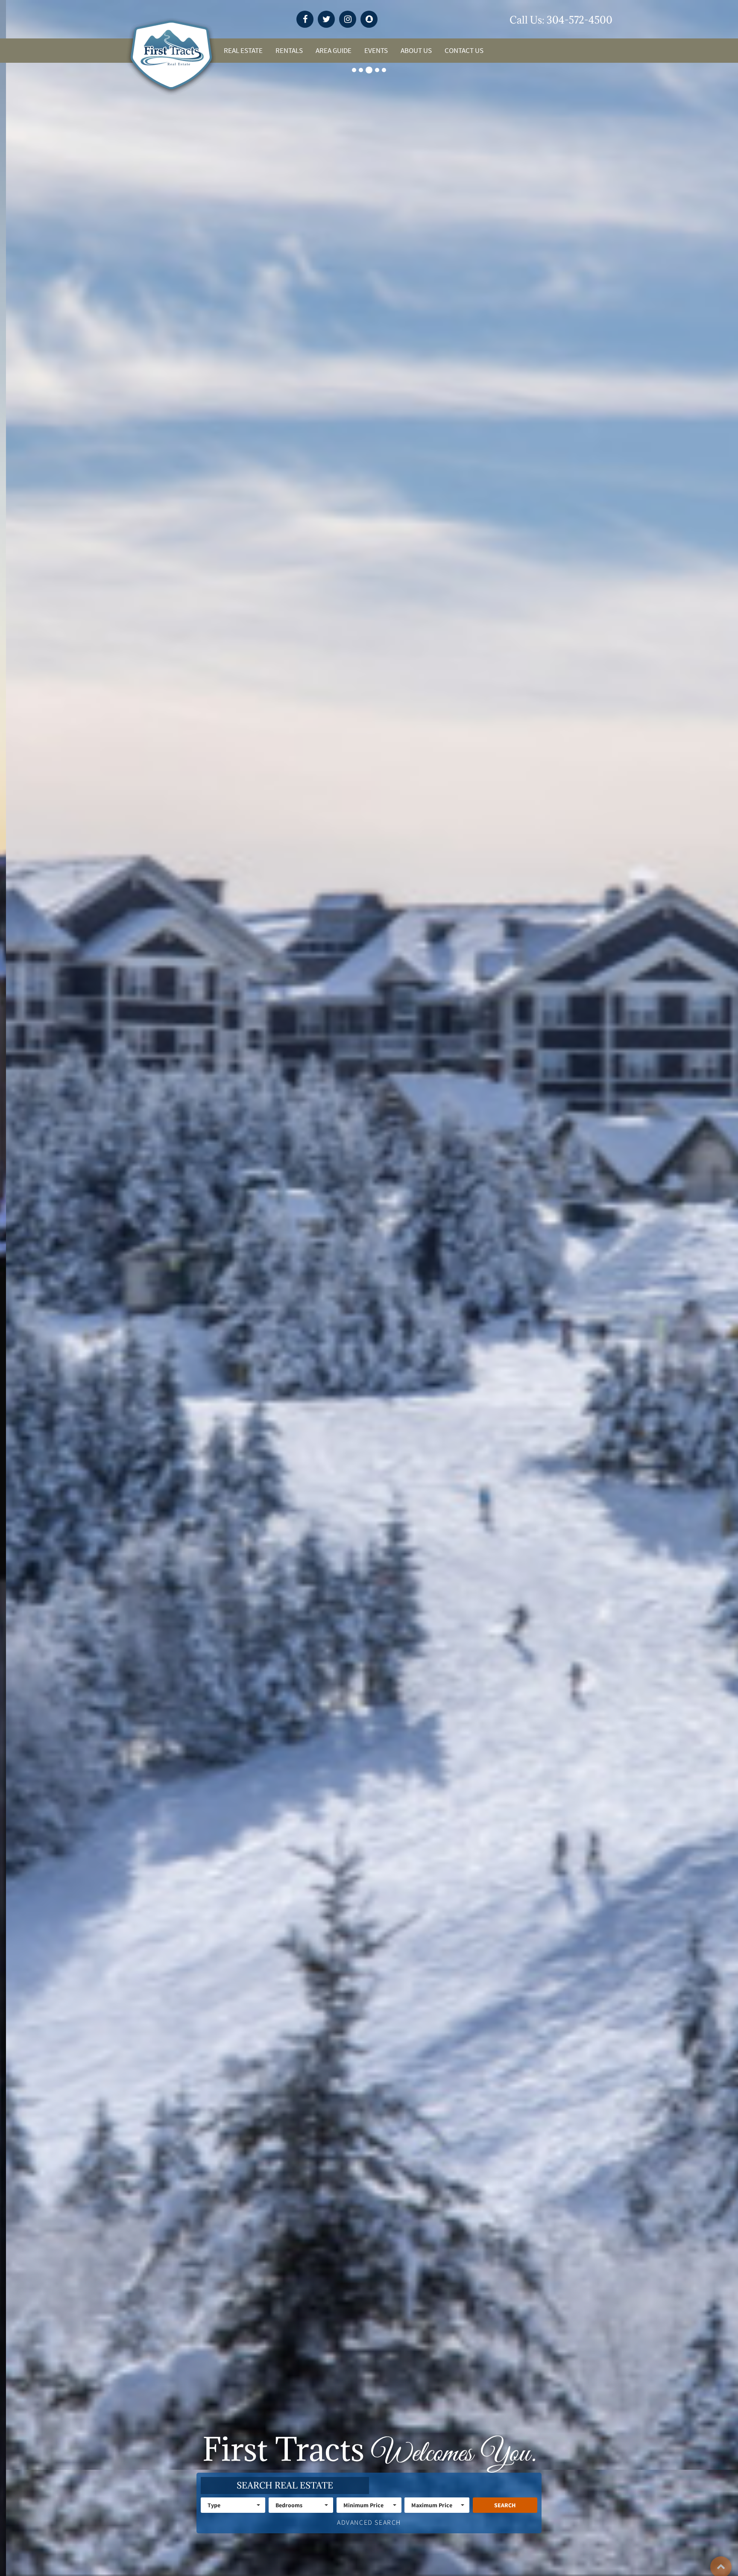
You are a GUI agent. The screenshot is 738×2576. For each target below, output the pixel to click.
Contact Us (464, 51)
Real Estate (243, 51)
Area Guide (334, 51)
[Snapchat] (369, 19)
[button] (233, 2505)
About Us (416, 51)
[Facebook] (305, 19)
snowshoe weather (501, 20)
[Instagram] (348, 19)
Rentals (289, 51)
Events (376, 51)
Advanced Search (369, 2522)
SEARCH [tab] (285, 2485)
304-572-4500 (580, 20)
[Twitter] (326, 19)
